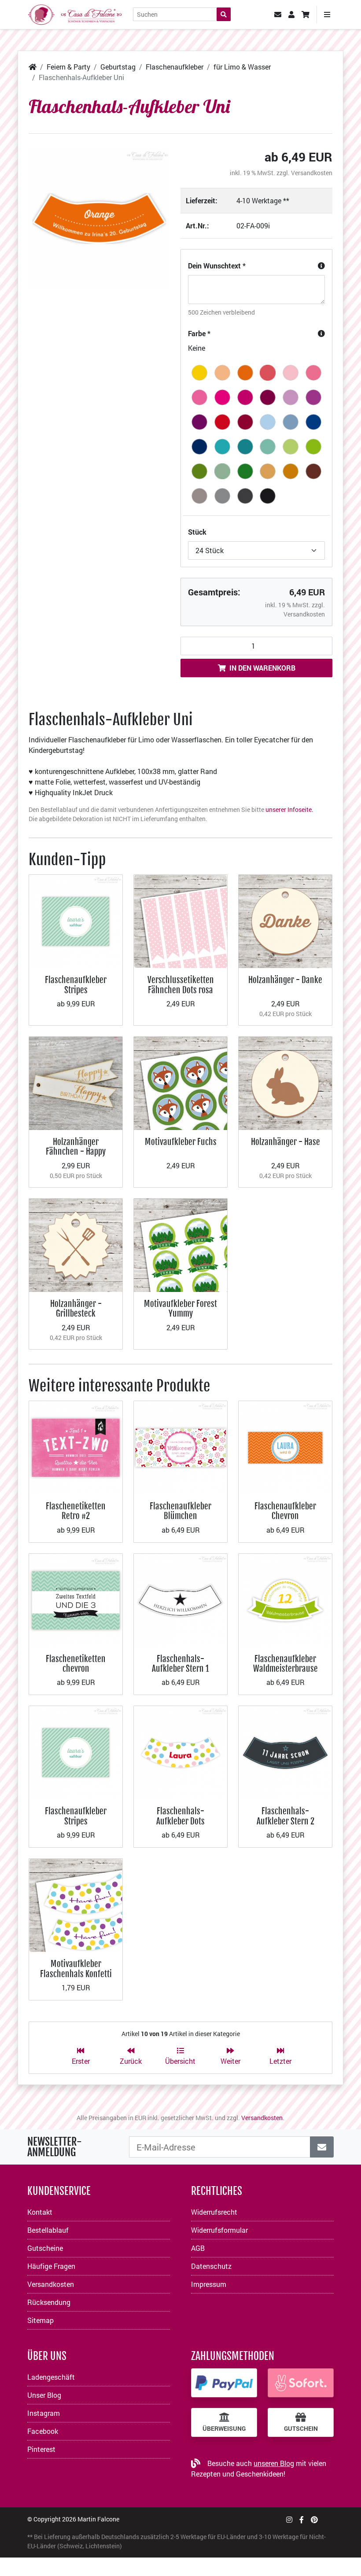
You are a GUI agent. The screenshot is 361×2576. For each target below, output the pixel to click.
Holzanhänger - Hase (285, 1142)
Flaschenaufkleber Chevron (285, 1511)
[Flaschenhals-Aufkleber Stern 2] (285, 1752)
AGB (198, 2248)
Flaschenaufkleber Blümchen (180, 1511)
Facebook (43, 2431)
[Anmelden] (322, 2147)
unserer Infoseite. (289, 809)
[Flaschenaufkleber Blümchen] (180, 1447)
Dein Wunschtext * (217, 266)
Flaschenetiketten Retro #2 (76, 1511)
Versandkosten (312, 173)
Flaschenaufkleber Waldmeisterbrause (285, 1664)
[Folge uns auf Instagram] (289, 2519)
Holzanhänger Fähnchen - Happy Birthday (76, 1152)
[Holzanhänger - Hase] (285, 1082)
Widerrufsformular (219, 2230)
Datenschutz (211, 2266)
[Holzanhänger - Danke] (285, 920)
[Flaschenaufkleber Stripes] (76, 920)
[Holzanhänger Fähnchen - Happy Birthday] (76, 1082)
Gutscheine (45, 2248)
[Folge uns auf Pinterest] (314, 2519)
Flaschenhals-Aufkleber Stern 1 (180, 1664)
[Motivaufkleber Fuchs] (180, 1082)
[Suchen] (224, 14)
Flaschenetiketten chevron (76, 1664)
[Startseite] (33, 67)
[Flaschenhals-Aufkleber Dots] (180, 1752)
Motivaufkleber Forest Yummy (180, 1308)
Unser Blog (44, 2395)
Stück (197, 532)
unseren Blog (274, 2463)
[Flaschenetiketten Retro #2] (76, 1447)
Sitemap (41, 2320)
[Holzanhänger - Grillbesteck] (76, 1244)
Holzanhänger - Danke (285, 980)
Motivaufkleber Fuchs (181, 1142)
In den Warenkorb (262, 668)
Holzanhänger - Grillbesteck (76, 1308)
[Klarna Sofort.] (301, 2383)
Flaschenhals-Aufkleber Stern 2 (285, 1816)
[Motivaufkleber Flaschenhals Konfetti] (76, 1904)
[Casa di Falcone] (75, 13)
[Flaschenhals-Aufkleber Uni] (99, 218)
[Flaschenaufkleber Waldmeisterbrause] (285, 1599)
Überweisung (224, 2429)
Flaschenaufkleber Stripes (76, 985)
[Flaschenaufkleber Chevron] (285, 1447)
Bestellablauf (48, 2230)
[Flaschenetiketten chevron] (76, 1599)
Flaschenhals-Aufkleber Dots (180, 1816)
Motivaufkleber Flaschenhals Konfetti (76, 1969)
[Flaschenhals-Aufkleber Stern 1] (180, 1599)
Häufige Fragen (51, 2266)
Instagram (44, 2413)
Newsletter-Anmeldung (55, 2147)
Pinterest (41, 2449)
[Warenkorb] (306, 15)
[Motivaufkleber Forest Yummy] (180, 1244)
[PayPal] (224, 2383)
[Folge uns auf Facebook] (302, 2519)
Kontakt (40, 2212)
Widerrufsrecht (214, 2212)
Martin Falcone (98, 2519)
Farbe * (199, 333)
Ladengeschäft (51, 2377)
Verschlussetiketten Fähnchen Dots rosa (181, 985)
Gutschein (301, 2429)
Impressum (209, 2284)
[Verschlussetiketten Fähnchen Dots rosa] (180, 920)
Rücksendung (49, 2302)
